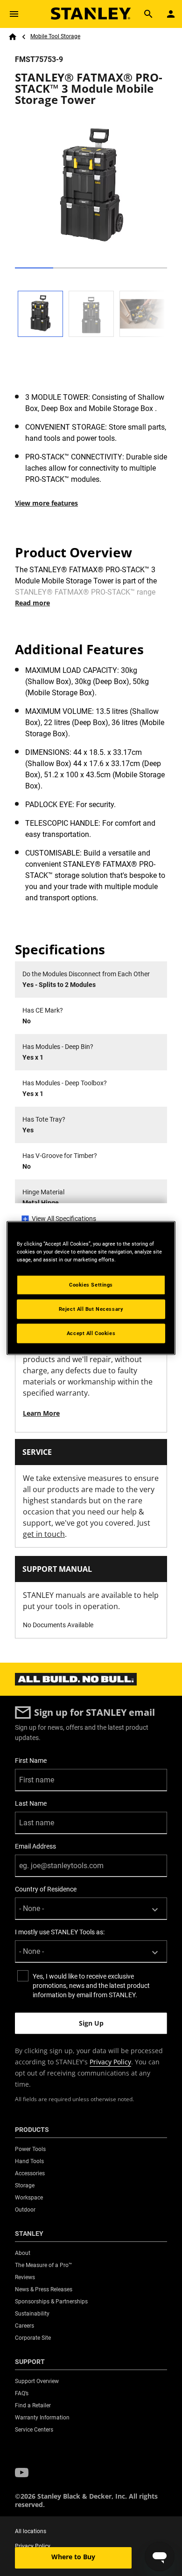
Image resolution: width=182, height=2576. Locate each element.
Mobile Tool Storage (55, 36)
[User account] (171, 14)
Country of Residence (46, 1889)
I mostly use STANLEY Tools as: (60, 1932)
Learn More (41, 1413)
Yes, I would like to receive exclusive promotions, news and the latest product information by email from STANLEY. (91, 1986)
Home (13, 37)
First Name (31, 1761)
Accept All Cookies (91, 1333)
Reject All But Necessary (91, 1309)
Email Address (35, 1846)
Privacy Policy (110, 2062)
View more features (46, 503)
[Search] (148, 14)
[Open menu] (14, 14)
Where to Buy (73, 2557)
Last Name (31, 1803)
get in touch (44, 1534)
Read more (32, 603)
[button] (22, 2473)
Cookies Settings (91, 1285)
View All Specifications (64, 1219)
